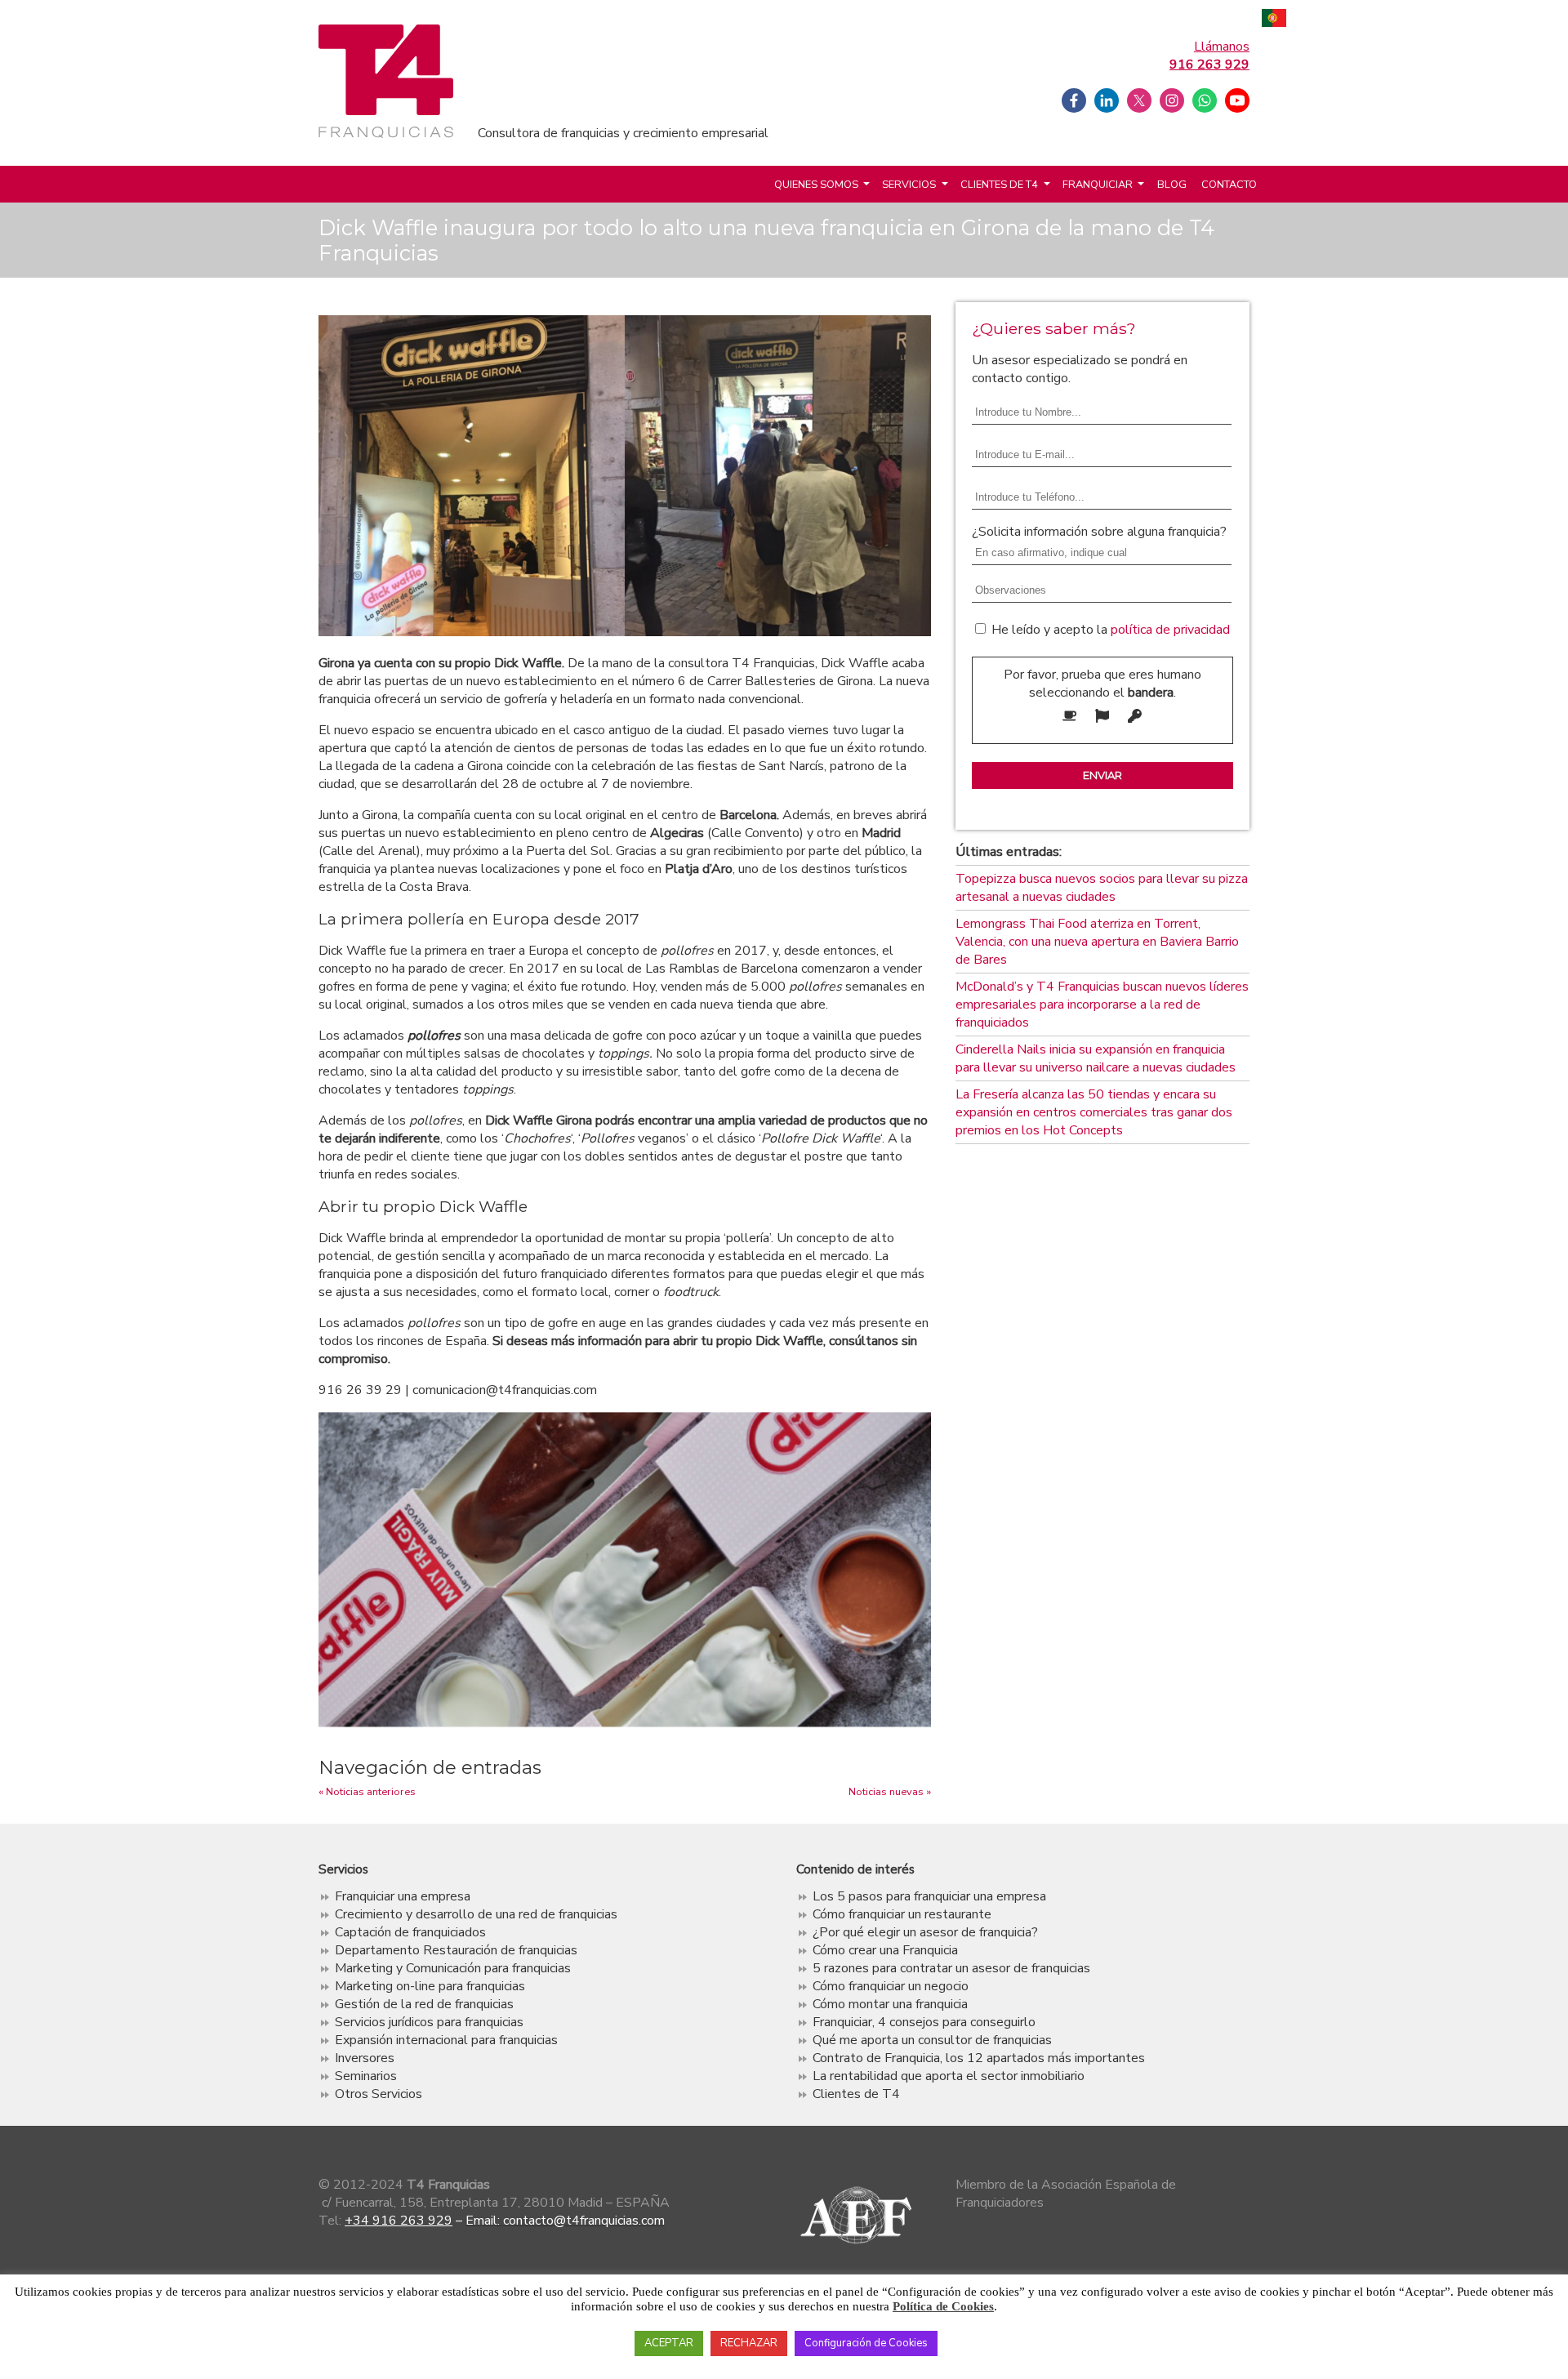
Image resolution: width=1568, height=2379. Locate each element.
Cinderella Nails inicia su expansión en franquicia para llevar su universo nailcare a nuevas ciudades (1096, 1058)
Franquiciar (1098, 185)
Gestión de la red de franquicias (424, 2004)
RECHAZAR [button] (749, 2343)
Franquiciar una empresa (403, 1896)
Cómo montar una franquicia (890, 2004)
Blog (1172, 185)
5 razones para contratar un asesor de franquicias (951, 1968)
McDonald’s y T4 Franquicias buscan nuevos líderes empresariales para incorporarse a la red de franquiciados (1102, 1005)
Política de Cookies (943, 2306)
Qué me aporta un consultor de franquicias (932, 2040)
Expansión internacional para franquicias (446, 2040)
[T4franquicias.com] (386, 135)
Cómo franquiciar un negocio (891, 1986)
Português (1274, 20)
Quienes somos (816, 185)
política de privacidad (1170, 630)
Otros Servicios (379, 2094)
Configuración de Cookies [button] (866, 2343)
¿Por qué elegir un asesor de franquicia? (925, 1932)
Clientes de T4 (999, 185)
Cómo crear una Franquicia (885, 1950)
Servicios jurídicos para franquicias (429, 2022)
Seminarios (366, 2076)
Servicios (909, 185)
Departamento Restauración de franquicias (456, 1950)
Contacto (1229, 185)
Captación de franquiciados (410, 1932)
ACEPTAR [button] (669, 2343)
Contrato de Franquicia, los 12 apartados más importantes (979, 2058)
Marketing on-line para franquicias (430, 1986)
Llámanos (1209, 56)
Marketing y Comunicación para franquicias (453, 1968)
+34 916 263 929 (399, 2221)
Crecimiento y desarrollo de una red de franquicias (476, 1914)
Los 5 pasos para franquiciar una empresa (929, 1896)
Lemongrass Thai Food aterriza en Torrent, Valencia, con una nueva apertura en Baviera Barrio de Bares (1097, 942)
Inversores (365, 2058)
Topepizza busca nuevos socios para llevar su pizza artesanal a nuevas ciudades (1102, 888)
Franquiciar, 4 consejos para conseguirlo (924, 2022)
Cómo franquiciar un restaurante (902, 1914)
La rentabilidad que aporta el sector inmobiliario (949, 2076)
